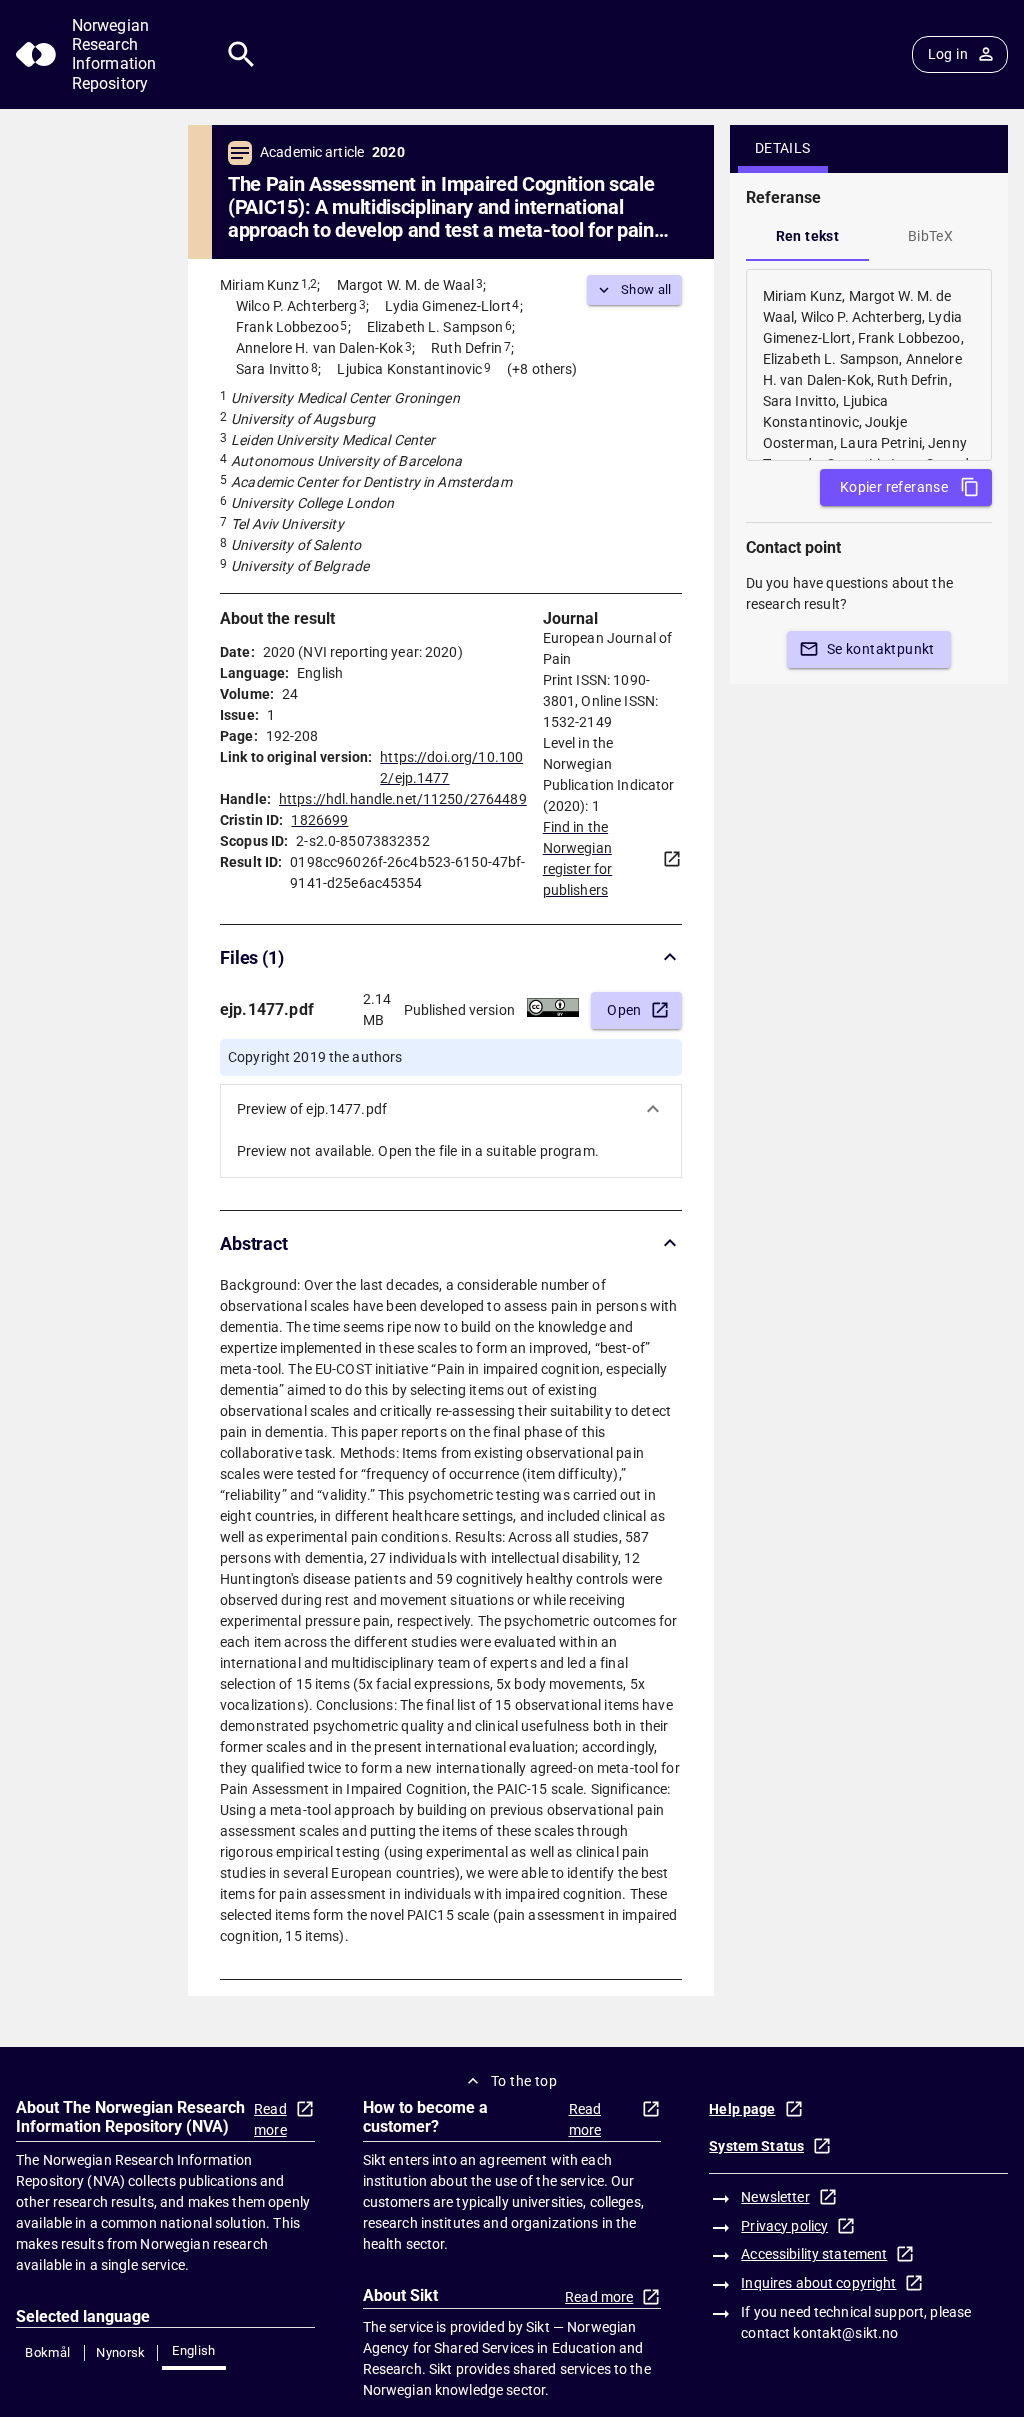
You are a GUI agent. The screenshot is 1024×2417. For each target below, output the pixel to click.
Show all (646, 289)
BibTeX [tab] (930, 236)
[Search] (241, 54)
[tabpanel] (869, 365)
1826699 (319, 820)
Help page (742, 2109)
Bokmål (47, 2352)
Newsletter (775, 2197)
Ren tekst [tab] (808, 236)
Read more (270, 2119)
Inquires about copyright (818, 2283)
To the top (524, 2081)
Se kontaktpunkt (881, 649)
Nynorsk (121, 2352)
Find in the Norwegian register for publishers (578, 858)
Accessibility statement (814, 2254)
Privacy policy (784, 2226)
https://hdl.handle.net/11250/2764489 (403, 799)
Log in (948, 54)
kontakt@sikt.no (845, 2333)
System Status (756, 2146)
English (194, 2350)
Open (624, 1010)
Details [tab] (783, 148)
